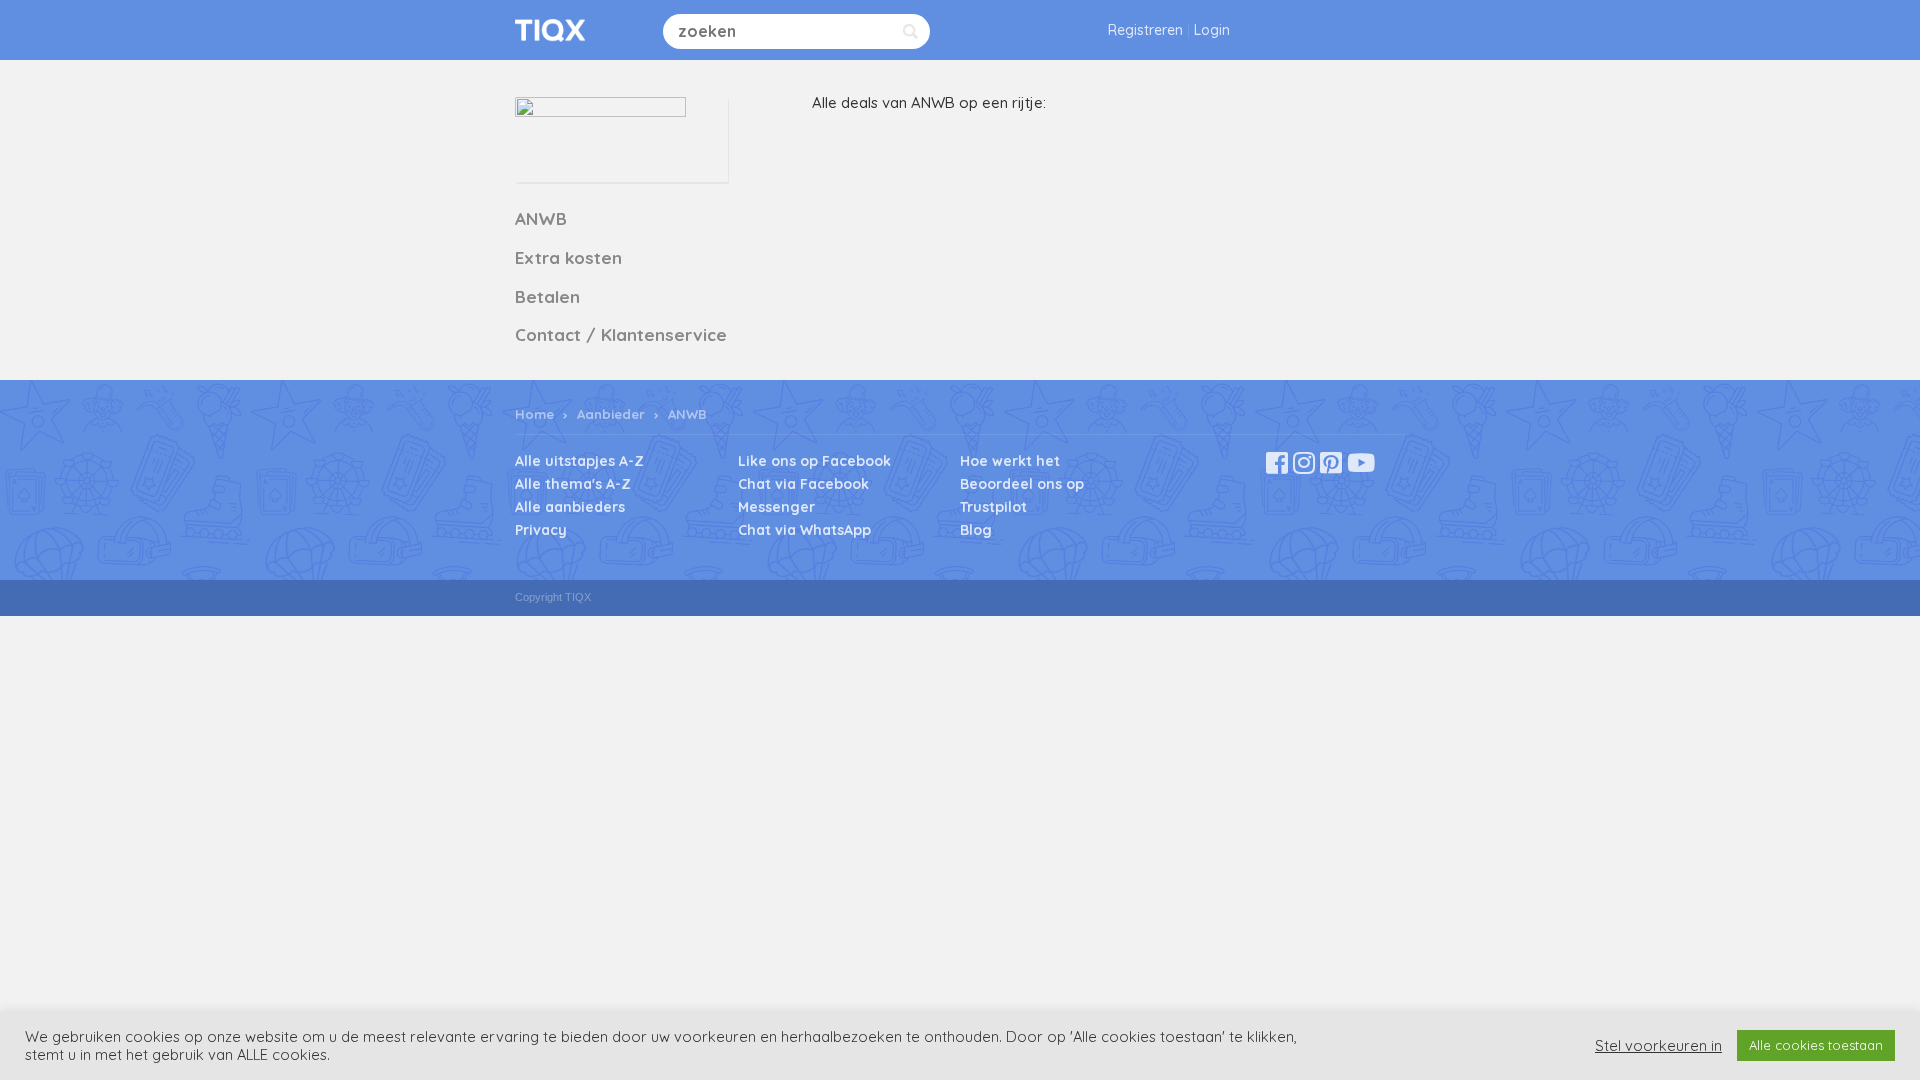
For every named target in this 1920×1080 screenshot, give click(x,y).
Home (534, 414)
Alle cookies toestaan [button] (1816, 1045)
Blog (976, 530)
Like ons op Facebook (814, 461)
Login (1212, 30)
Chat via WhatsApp (804, 530)
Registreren (1145, 30)
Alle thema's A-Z (573, 484)
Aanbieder (611, 414)
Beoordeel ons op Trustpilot (1022, 495)
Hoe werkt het (1010, 461)
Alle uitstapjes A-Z (579, 461)
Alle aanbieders (570, 507)
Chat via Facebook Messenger (803, 495)
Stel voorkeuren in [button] (1658, 1046)
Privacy (541, 530)
